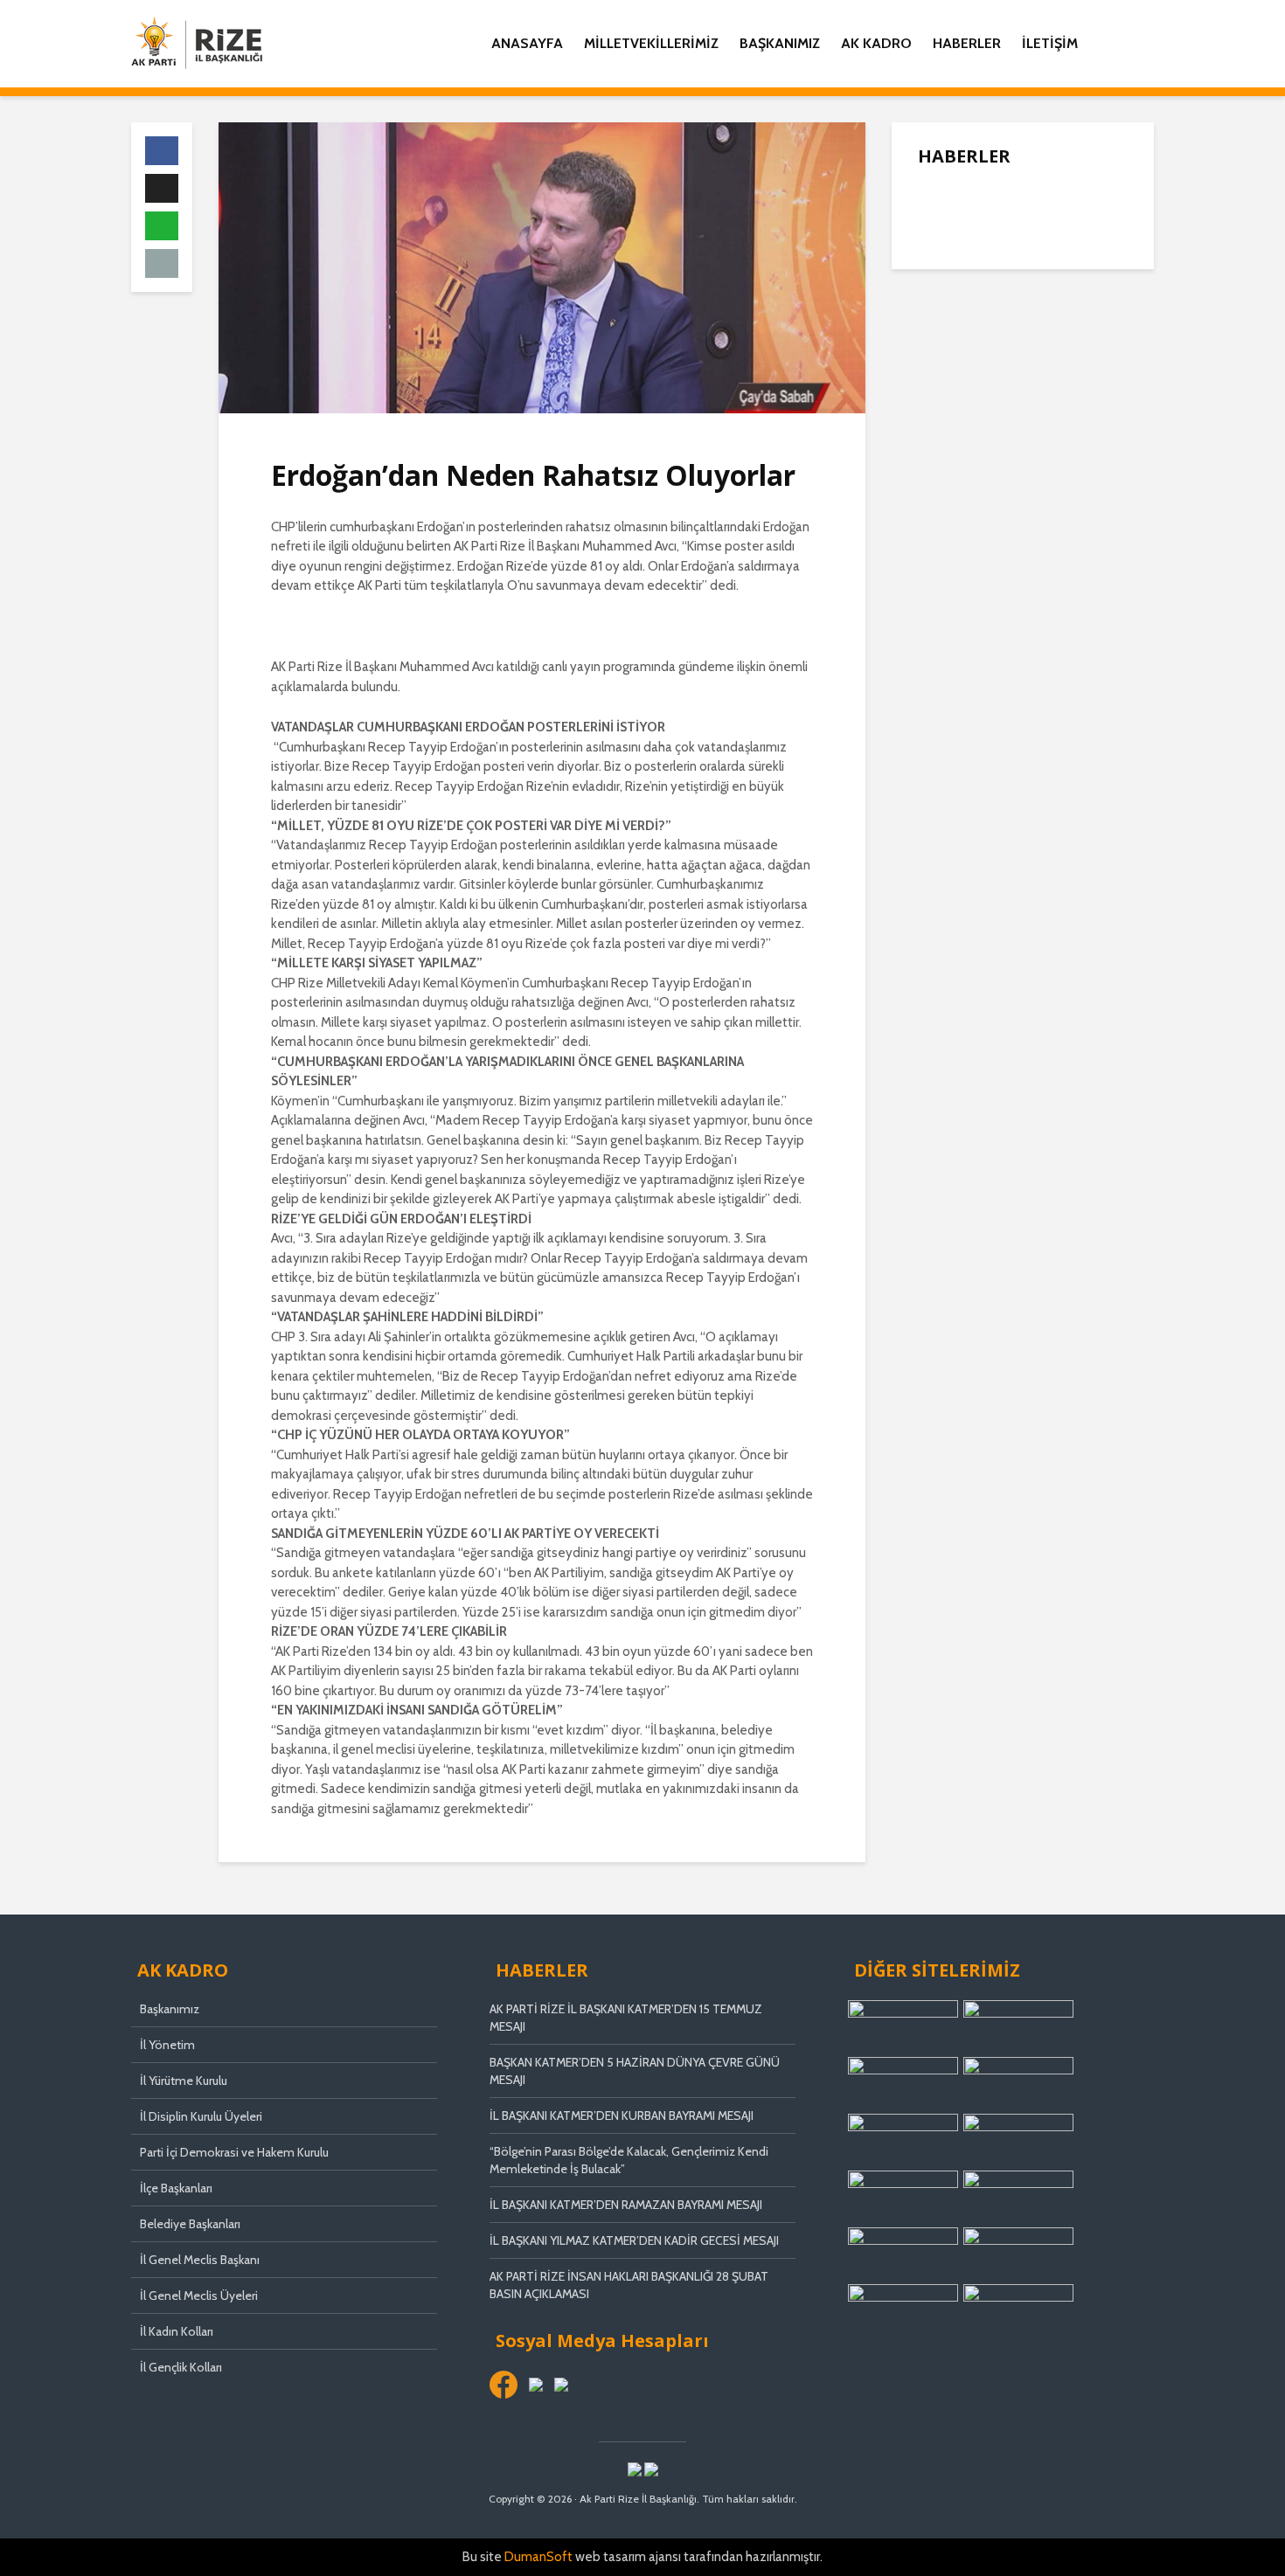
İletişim (1050, 43)
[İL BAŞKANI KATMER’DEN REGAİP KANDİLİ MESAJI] (953, 333)
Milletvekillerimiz (651, 43)
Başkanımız (780, 43)
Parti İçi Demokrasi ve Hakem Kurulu (234, 2152)
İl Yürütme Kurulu (184, 2081)
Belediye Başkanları (190, 2224)
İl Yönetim (167, 2045)
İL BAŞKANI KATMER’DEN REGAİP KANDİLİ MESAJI (1060, 335)
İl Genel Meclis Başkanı (200, 2260)
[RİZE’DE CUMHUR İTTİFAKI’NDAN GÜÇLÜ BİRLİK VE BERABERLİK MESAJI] (953, 473)
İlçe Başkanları (176, 2188)
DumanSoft (538, 2557)
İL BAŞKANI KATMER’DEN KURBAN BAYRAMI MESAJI (622, 2116)
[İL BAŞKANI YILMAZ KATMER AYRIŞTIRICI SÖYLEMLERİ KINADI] (953, 403)
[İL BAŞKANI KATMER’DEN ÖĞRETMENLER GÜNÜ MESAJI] (953, 560)
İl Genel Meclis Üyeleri (199, 2296)
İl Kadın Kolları (177, 2331)
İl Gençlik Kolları (181, 2367)
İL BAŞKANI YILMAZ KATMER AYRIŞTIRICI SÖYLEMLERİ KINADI (1059, 405)
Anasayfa (527, 43)
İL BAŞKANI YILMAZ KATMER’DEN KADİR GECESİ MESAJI (634, 2240)
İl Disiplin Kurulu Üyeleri (201, 2116)
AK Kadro (876, 43)
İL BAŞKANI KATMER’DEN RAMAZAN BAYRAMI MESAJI (626, 2205)
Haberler (967, 43)
